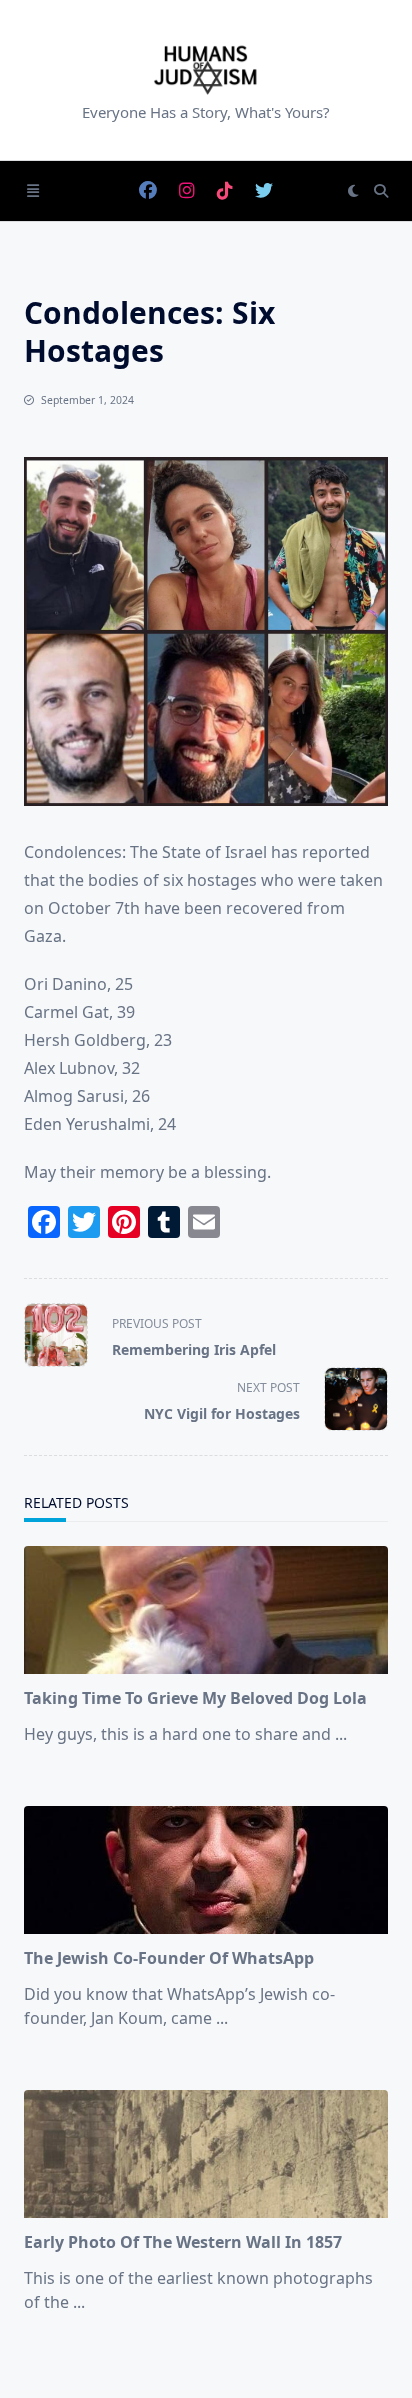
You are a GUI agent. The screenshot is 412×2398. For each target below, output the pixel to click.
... (341, 1734)
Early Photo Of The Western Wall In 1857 (183, 2242)
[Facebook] (148, 191)
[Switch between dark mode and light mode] (353, 191)
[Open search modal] (381, 191)
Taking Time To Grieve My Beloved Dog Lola (195, 1698)
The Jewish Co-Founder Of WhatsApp (169, 1958)
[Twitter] (264, 191)
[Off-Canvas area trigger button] (33, 191)
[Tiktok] (225, 191)
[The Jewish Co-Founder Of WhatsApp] (206, 1870)
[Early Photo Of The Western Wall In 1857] (206, 2154)
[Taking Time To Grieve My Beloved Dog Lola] (206, 1610)
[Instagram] (187, 191)
